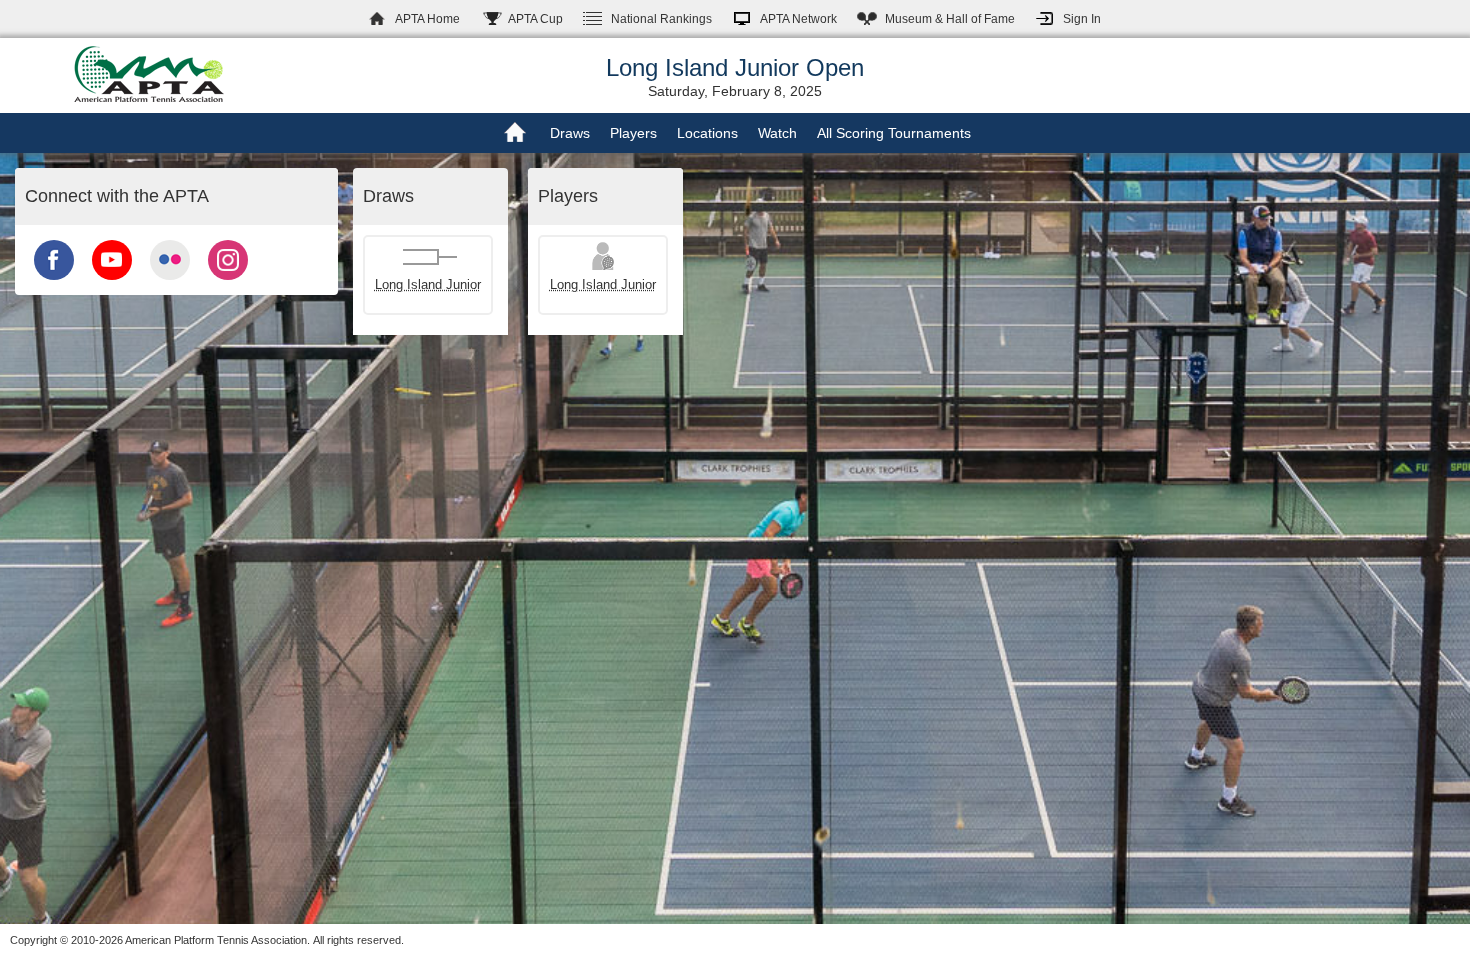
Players (633, 133)
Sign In (1082, 19)
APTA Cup (535, 19)
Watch (777, 133)
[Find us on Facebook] (54, 282)
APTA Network (798, 19)
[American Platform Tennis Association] (149, 74)
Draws (570, 133)
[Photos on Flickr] (170, 282)
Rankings (661, 19)
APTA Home (427, 19)
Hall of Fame (950, 19)
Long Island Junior (428, 284)
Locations (707, 133)
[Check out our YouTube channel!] (112, 282)
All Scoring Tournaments (894, 133)
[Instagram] (228, 282)
